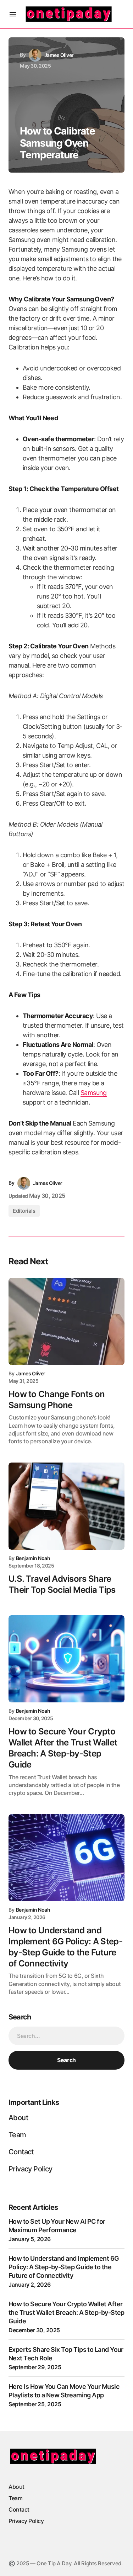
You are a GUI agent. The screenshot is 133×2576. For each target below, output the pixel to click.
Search (66, 2060)
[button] (13, 14)
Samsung (94, 1093)
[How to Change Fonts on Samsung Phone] (66, 1321)
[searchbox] (66, 2036)
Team (17, 2135)
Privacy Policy (31, 2169)
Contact (21, 2152)
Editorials (24, 1211)
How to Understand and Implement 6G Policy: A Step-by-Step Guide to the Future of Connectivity (64, 2267)
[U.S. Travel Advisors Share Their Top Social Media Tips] (66, 1506)
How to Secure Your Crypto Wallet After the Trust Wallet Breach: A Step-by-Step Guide (66, 2312)
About (18, 2118)
